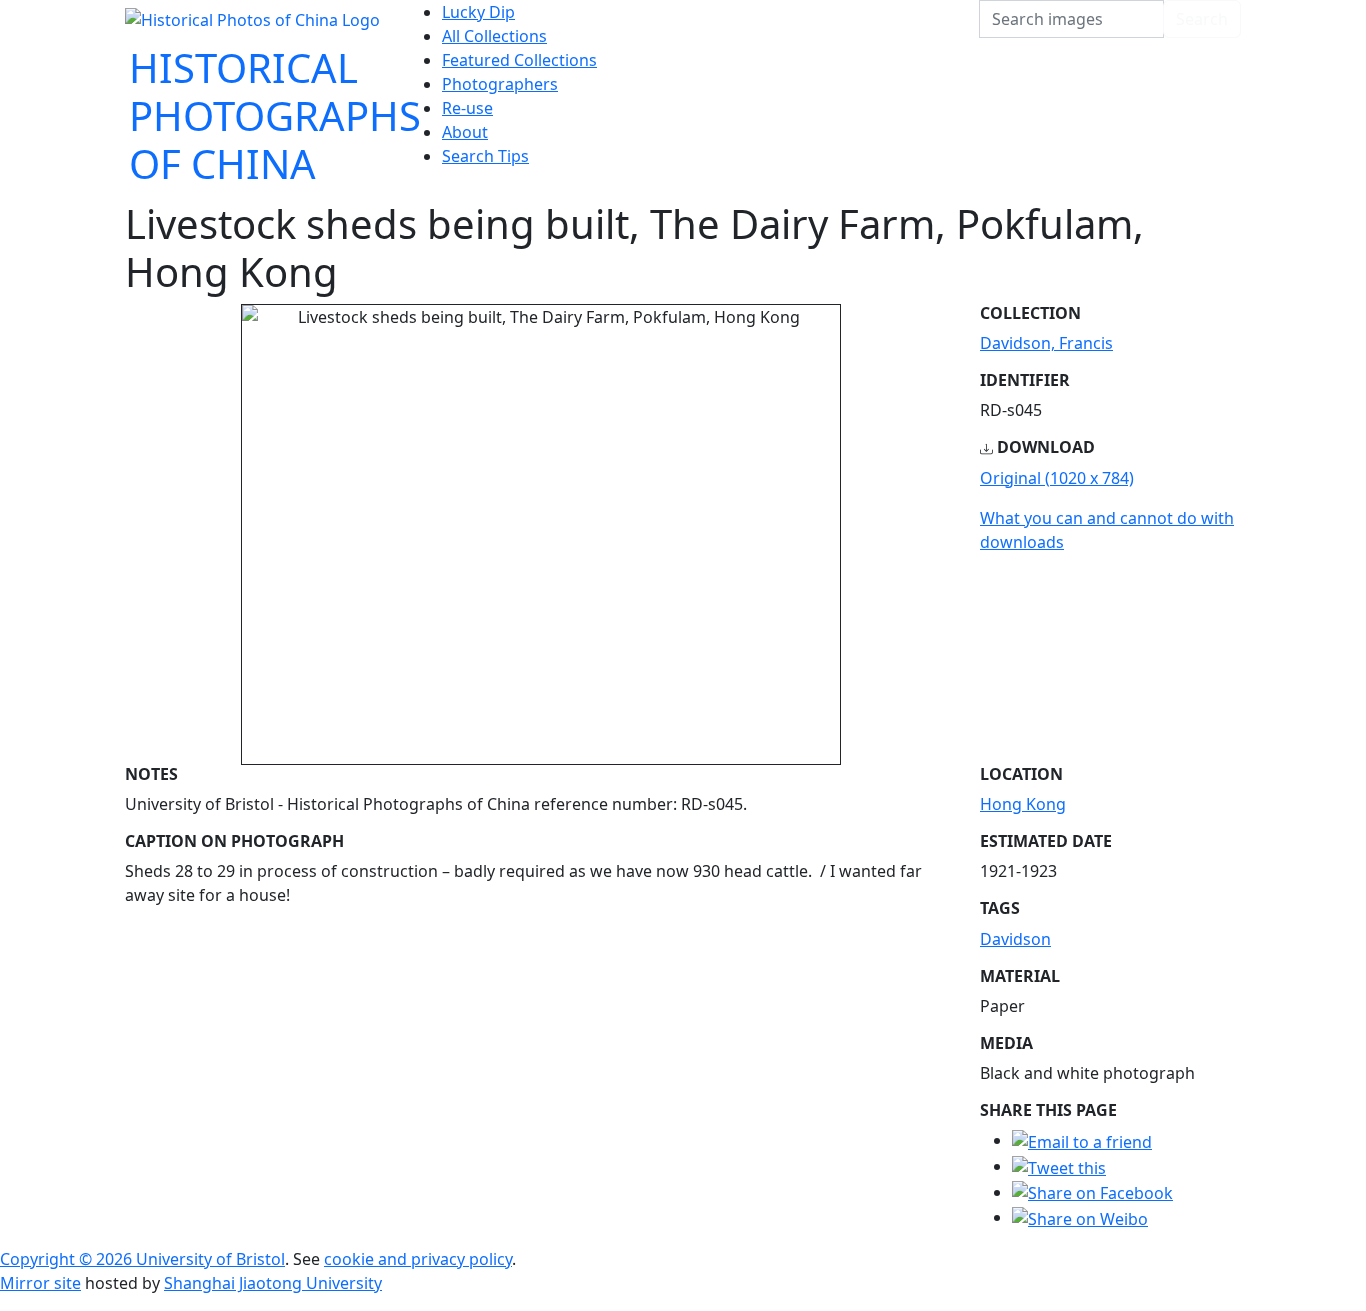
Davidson (1015, 939)
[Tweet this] (1059, 1166)
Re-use (467, 108)
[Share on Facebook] (1092, 1192)
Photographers (500, 84)
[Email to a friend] (1082, 1140)
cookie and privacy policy (418, 1259)
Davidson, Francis (1046, 343)
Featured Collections (519, 60)
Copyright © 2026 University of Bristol (142, 1259)
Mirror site (40, 1283)
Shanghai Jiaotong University (273, 1283)
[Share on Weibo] (1080, 1217)
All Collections (494, 36)
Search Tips (485, 156)
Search (1202, 19)
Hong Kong (1023, 804)
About (465, 132)
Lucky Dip (478, 12)
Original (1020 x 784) (1057, 478)
